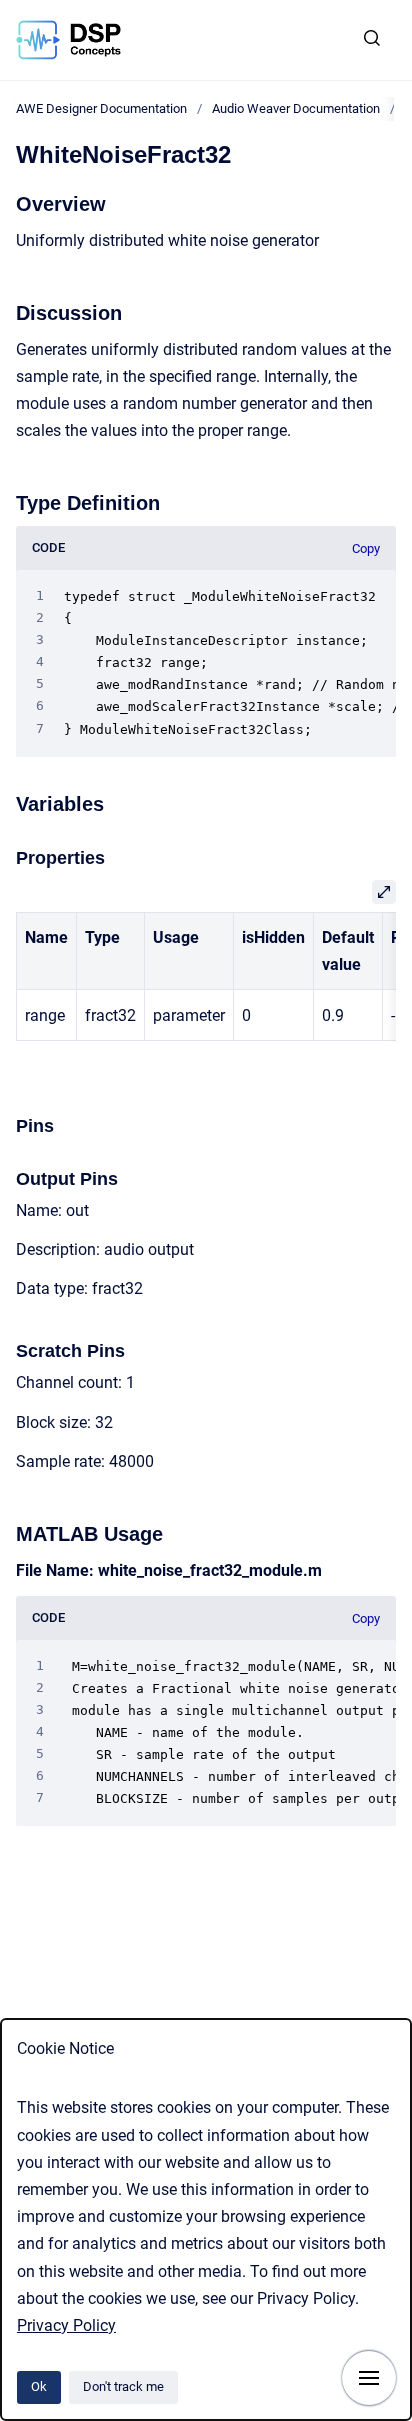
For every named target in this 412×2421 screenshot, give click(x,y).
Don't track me (123, 2386)
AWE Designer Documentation (101, 108)
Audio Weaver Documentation (296, 108)
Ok (39, 2386)
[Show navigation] (369, 2378)
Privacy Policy (66, 2325)
